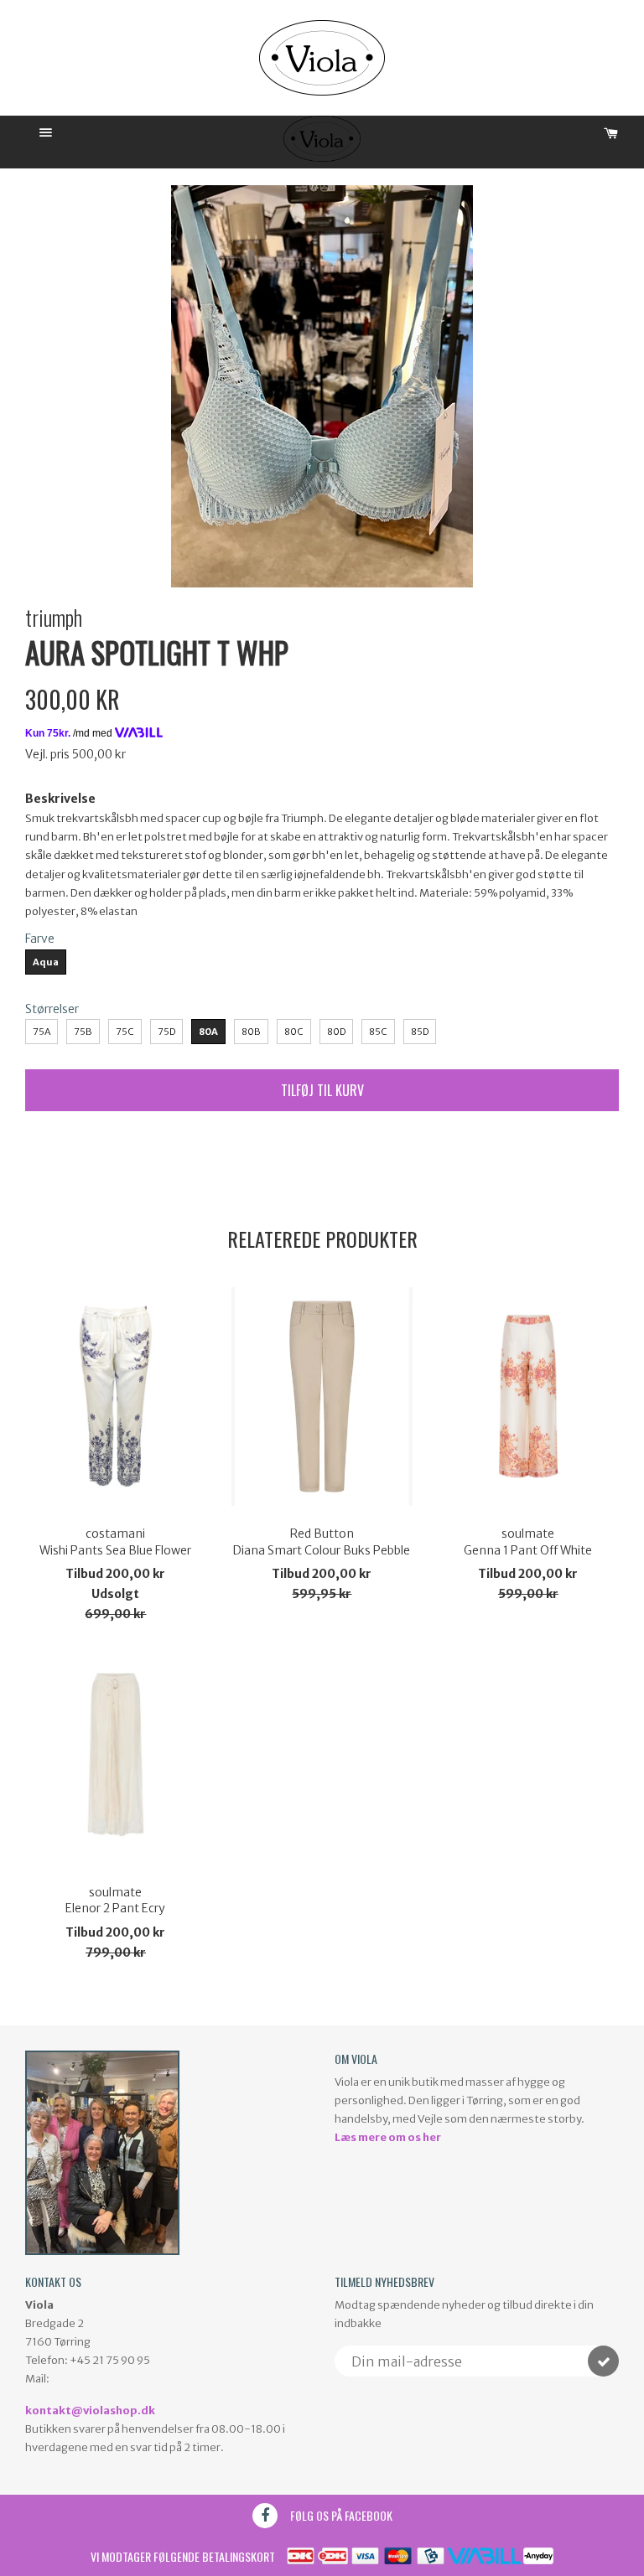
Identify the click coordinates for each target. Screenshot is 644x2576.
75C (125, 1032)
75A (42, 1032)
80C (294, 1032)
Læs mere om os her (388, 2137)
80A (208, 1032)
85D (420, 1032)
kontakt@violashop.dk (90, 2410)
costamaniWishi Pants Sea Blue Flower (115, 1542)
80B (251, 1032)
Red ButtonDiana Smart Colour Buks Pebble (322, 1542)
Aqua (46, 962)
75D (166, 1032)
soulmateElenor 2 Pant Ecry (115, 1901)
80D (336, 1032)
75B (83, 1032)
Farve (40, 939)
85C (378, 1032)
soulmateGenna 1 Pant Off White (528, 1542)
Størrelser (52, 1009)
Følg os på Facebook (341, 2515)
